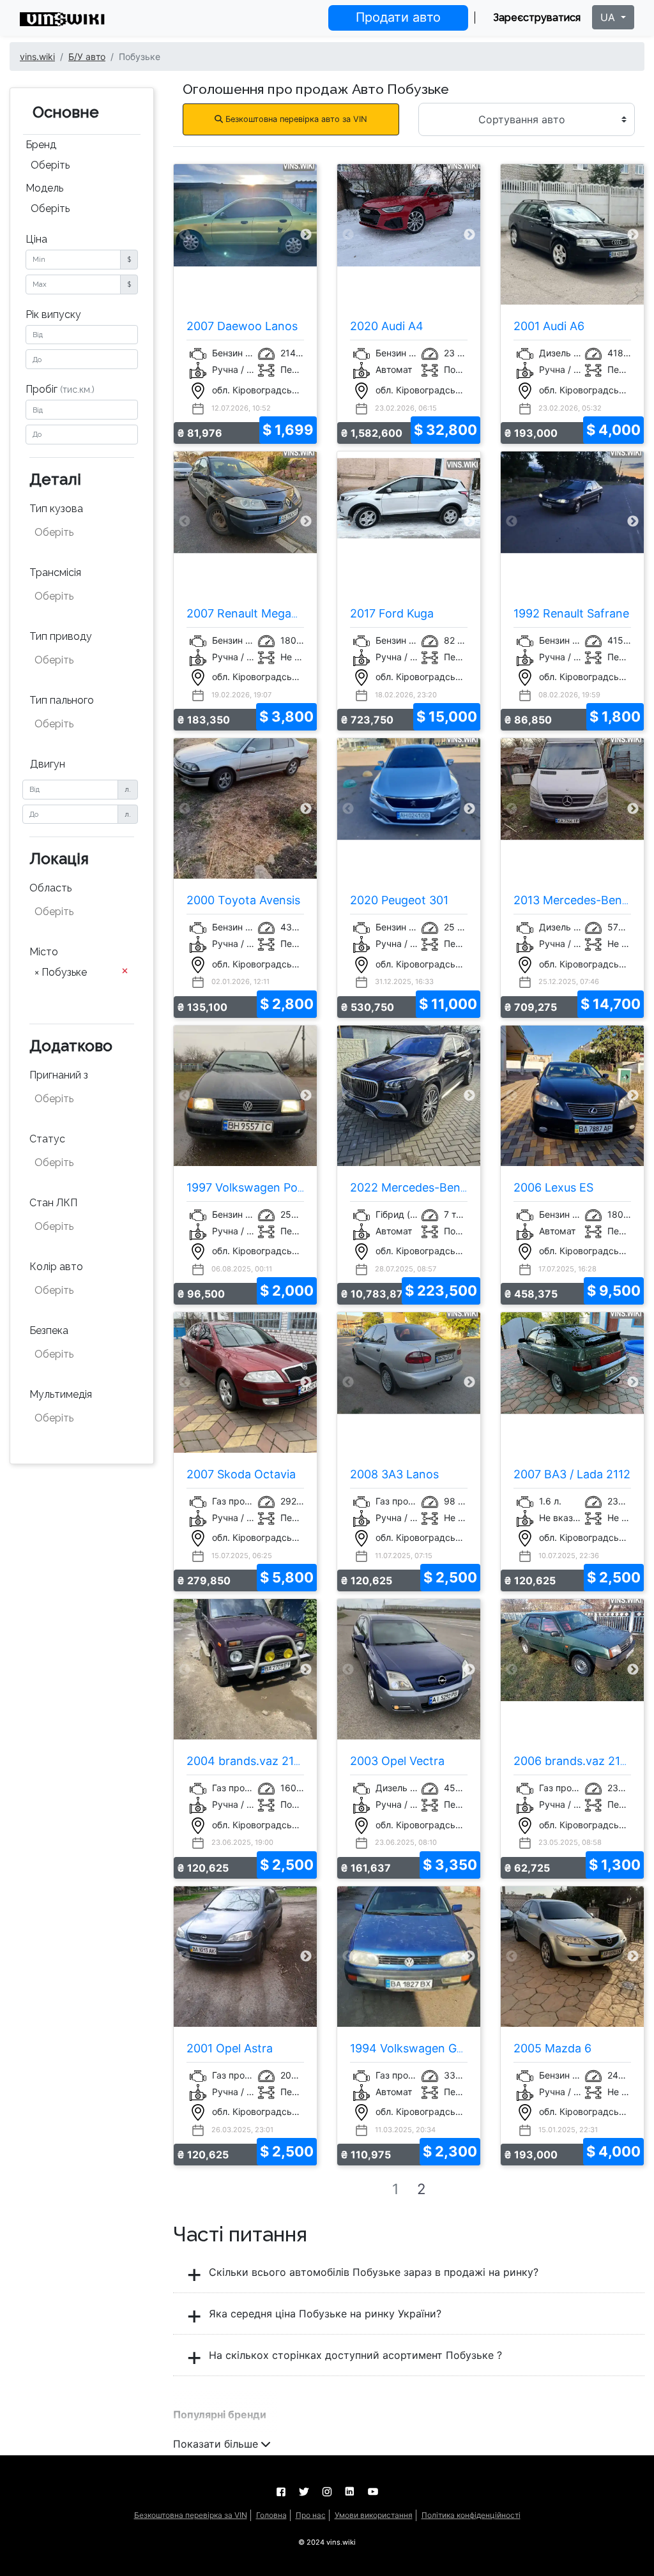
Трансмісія (55, 572)
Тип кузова (56, 509)
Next (306, 235)
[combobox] (82, 167)
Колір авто (56, 1267)
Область (50, 888)
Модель (44, 188)
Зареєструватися (537, 18)
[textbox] (83, 533)
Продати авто (398, 17)
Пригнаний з (59, 1075)
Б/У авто (87, 57)
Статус (47, 1139)
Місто (44, 952)
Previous (185, 235)
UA (609, 17)
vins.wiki (37, 57)
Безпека (49, 1330)
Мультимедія (61, 1394)
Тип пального (62, 700)
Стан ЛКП (53, 1203)
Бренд (41, 145)
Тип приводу (61, 636)
